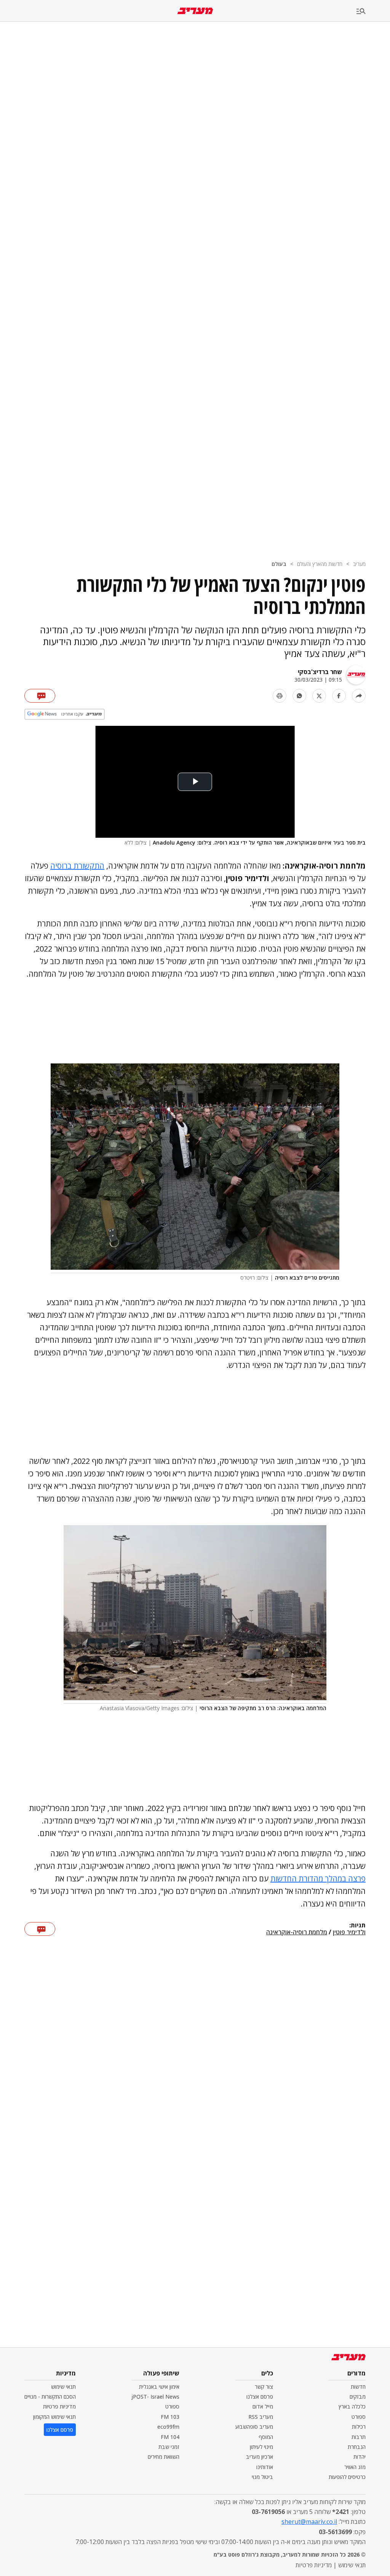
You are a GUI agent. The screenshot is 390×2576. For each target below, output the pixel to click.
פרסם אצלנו (260, 2397)
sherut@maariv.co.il (309, 2522)
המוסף (266, 2437)
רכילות (359, 2427)
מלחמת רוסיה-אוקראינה (297, 1932)
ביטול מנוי (262, 2477)
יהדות (360, 2457)
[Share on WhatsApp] (299, 696)
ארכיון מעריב (260, 2457)
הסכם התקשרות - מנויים (50, 2397)
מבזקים (358, 2397)
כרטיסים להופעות (347, 2477)
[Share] (359, 696)
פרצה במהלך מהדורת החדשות (318, 1879)
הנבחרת (357, 2447)
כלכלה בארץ (352, 2406)
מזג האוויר (355, 2467)
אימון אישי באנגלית (159, 2387)
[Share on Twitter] (319, 696)
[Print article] (280, 696)
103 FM (170, 2417)
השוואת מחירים (164, 2457)
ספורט (359, 2417)
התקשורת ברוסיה (77, 866)
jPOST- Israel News (155, 2397)
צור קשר (264, 2387)
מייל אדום (263, 2406)
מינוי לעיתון (261, 2447)
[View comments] (40, 696)
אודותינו (265, 2467)
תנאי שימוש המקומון (54, 2417)
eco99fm (168, 2427)
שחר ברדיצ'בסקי (320, 672)
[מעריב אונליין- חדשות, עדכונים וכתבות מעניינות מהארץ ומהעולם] (195, 11)
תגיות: (357, 1926)
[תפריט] (373, 12)
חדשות (358, 2387)
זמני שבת (169, 2447)
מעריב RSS (261, 2417)
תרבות (359, 2437)
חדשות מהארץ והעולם (320, 564)
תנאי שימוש (63, 2387)
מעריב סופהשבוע (254, 2427)
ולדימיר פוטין (349, 1932)
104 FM (170, 2437)
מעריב (359, 564)
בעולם (279, 564)
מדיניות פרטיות (59, 2406)
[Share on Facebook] (339, 696)
